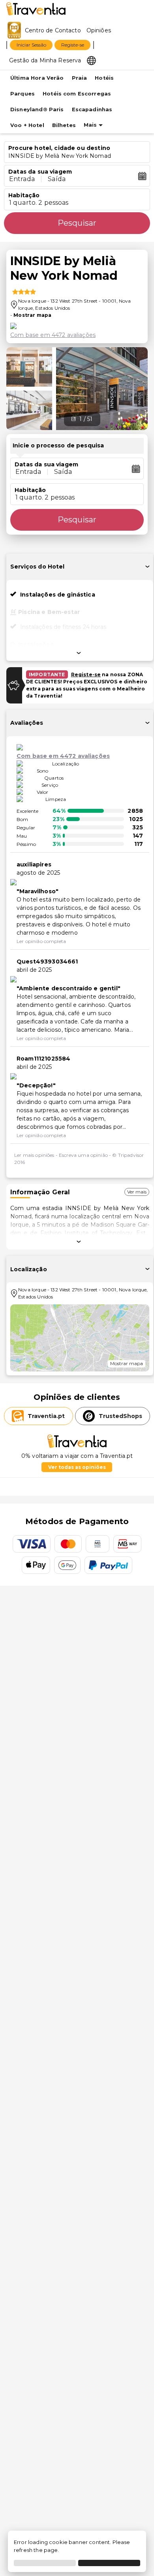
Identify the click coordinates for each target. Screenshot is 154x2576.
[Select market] (91, 60)
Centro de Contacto (53, 30)
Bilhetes (64, 125)
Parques (23, 94)
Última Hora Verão (37, 78)
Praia (80, 78)
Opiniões (99, 30)
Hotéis (104, 78)
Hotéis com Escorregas (77, 94)
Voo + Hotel (27, 125)
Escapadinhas (92, 109)
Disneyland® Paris (37, 109)
